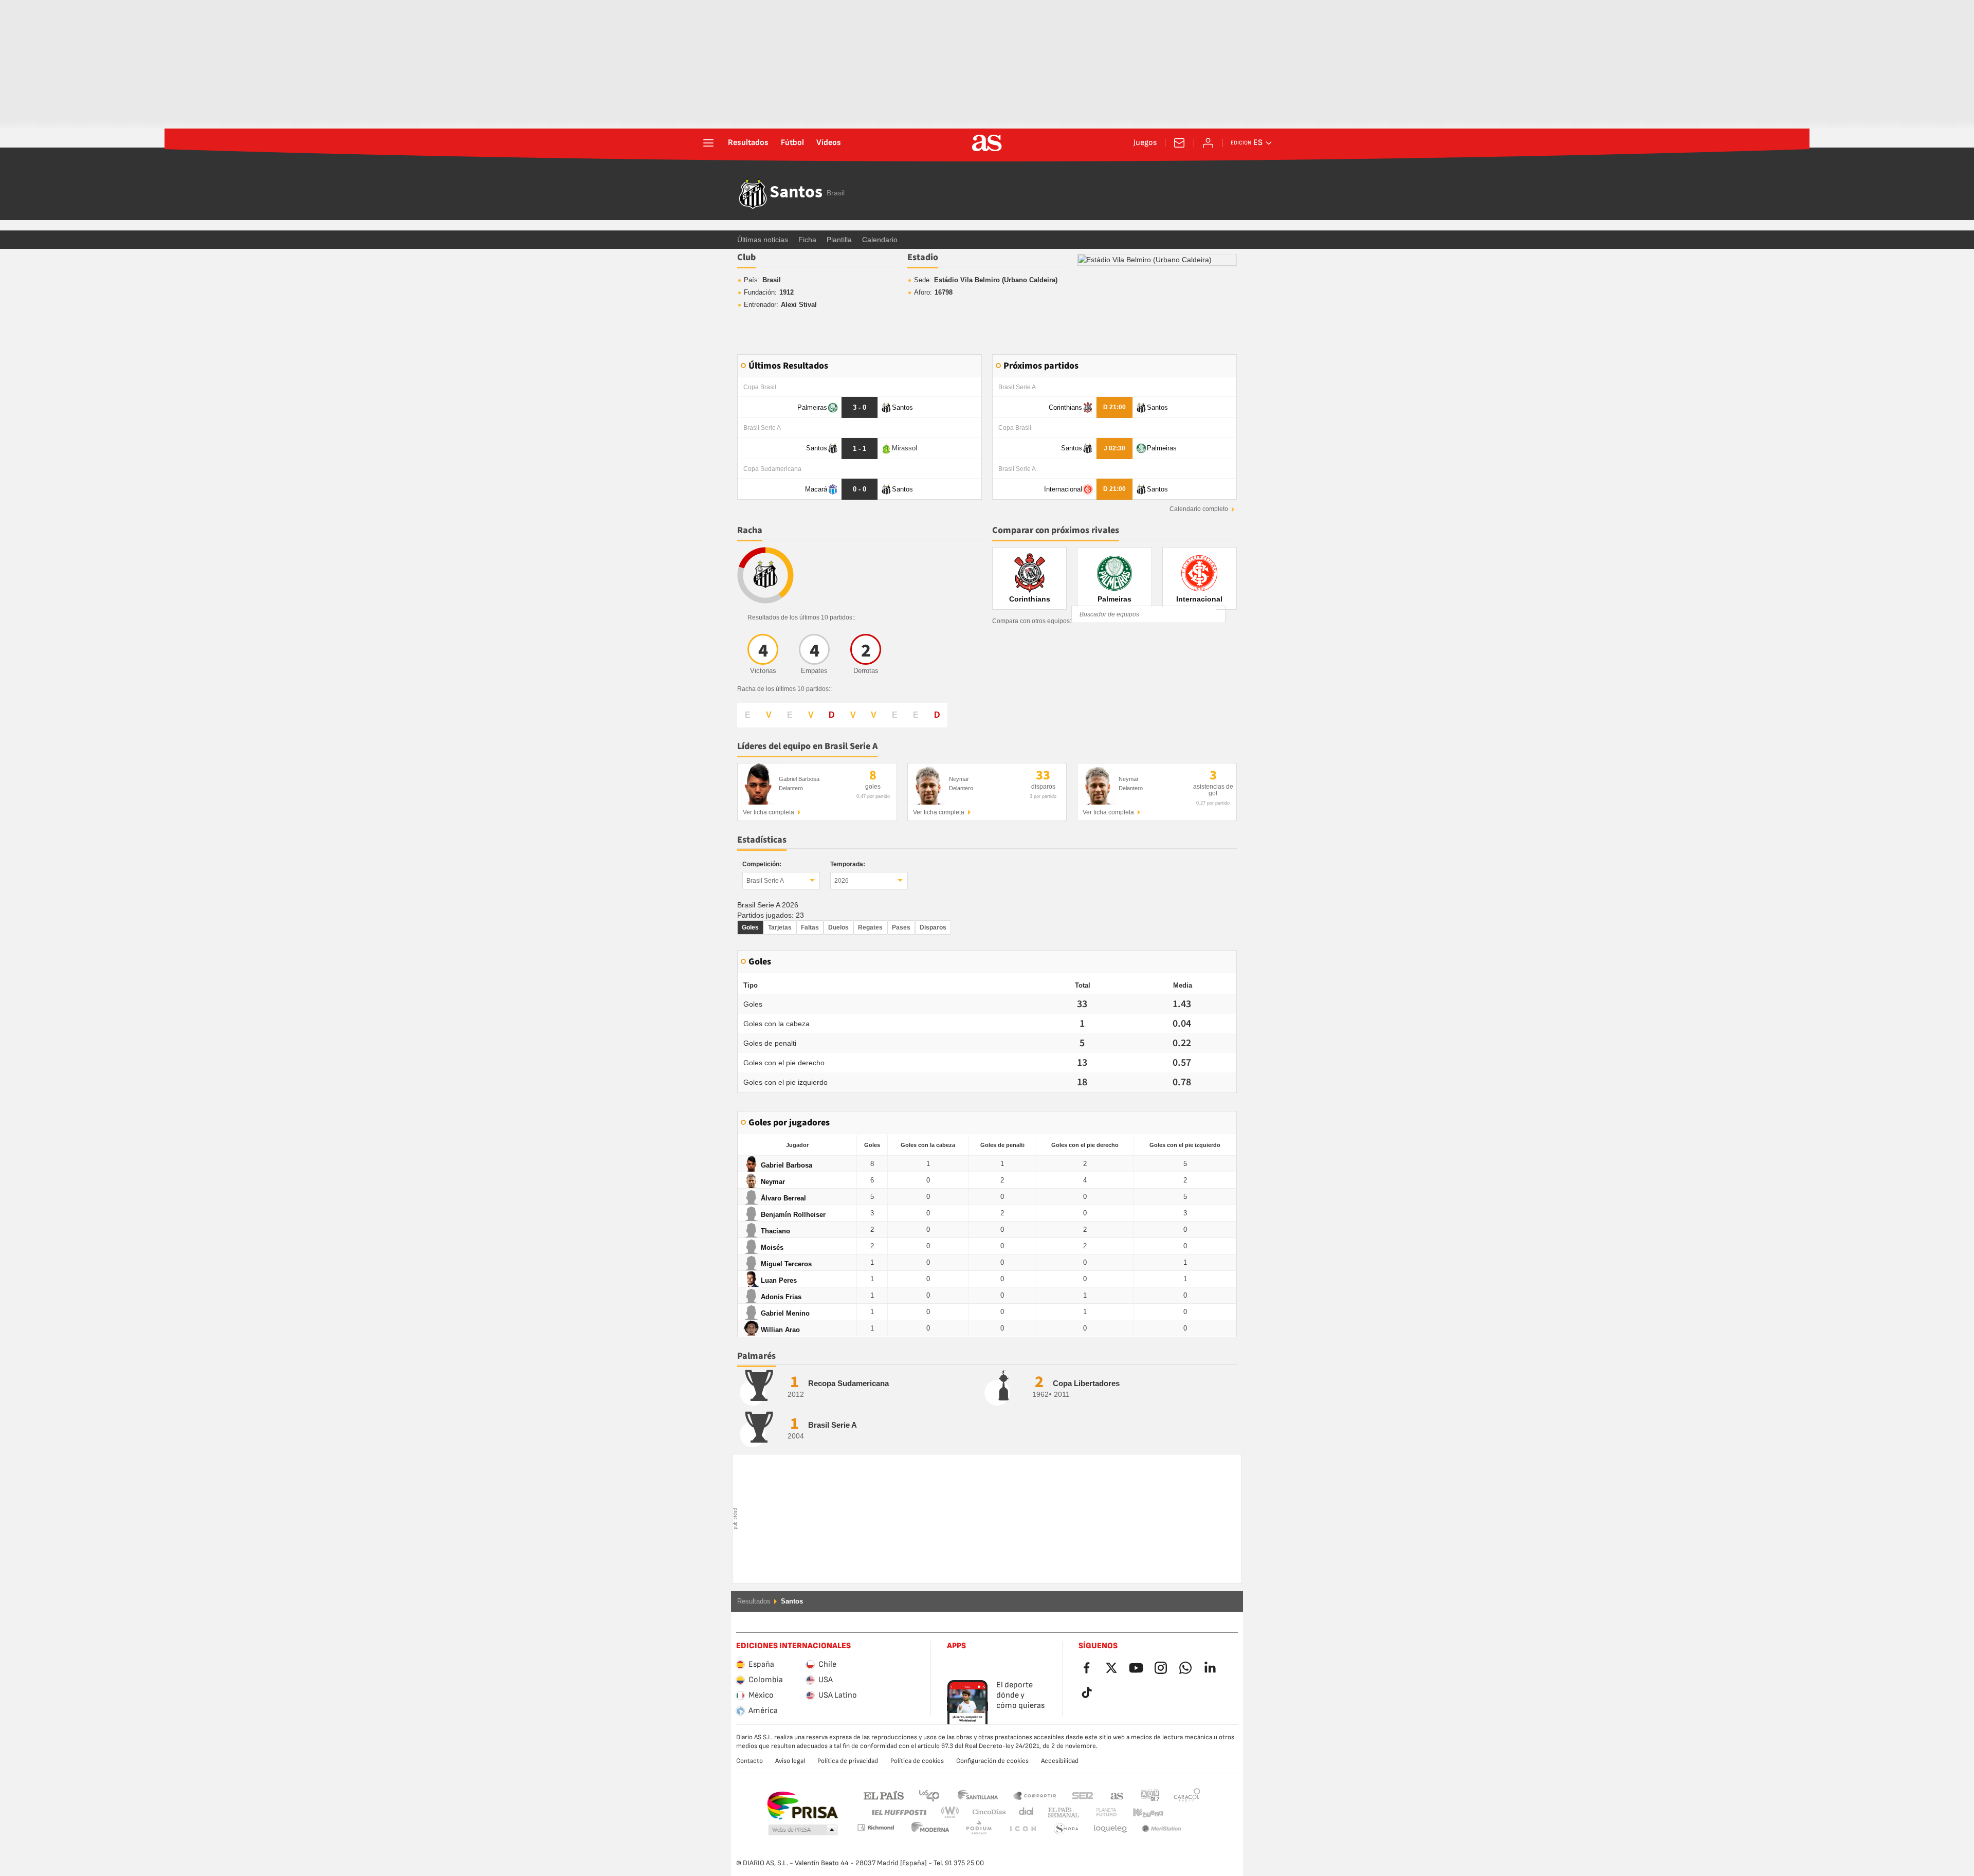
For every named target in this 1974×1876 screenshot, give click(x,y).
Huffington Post (898, 1813)
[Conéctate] (1208, 143)
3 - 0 (860, 407)
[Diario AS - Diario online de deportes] (987, 143)
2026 (842, 881)
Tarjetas (780, 927)
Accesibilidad (1060, 1761)
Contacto (750, 1761)
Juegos (1145, 143)
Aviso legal (790, 1761)
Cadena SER (1083, 1795)
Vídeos (829, 143)
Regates (870, 927)
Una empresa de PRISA (802, 1806)
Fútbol (792, 143)
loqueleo (1066, 1829)
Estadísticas (762, 840)
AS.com (1117, 1795)
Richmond (1183, 1813)
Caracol (1187, 1795)
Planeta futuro (1098, 1813)
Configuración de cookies (992, 1761)
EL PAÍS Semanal (1061, 1813)
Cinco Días (985, 1813)
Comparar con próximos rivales (1056, 530)
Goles (750, 927)
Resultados (748, 143)
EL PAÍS (884, 1795)
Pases (901, 927)
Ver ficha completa (769, 812)
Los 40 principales (929, 1795)
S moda (1022, 1829)
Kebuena (1142, 1813)
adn (1150, 1795)
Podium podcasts (930, 1829)
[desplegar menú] (708, 143)
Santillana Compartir (1035, 1795)
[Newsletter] (1179, 143)
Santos (796, 193)
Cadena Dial (1024, 1813)
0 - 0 (860, 489)
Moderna (875, 1827)
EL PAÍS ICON (979, 1829)
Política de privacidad (848, 1761)
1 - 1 (860, 449)
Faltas (810, 927)
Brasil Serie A (765, 881)
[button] (803, 1830)
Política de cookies (917, 1761)
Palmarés (756, 1356)
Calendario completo (1199, 509)
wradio (953, 1813)
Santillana (977, 1795)
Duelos (838, 927)
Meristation (1110, 1829)
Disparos (933, 927)
